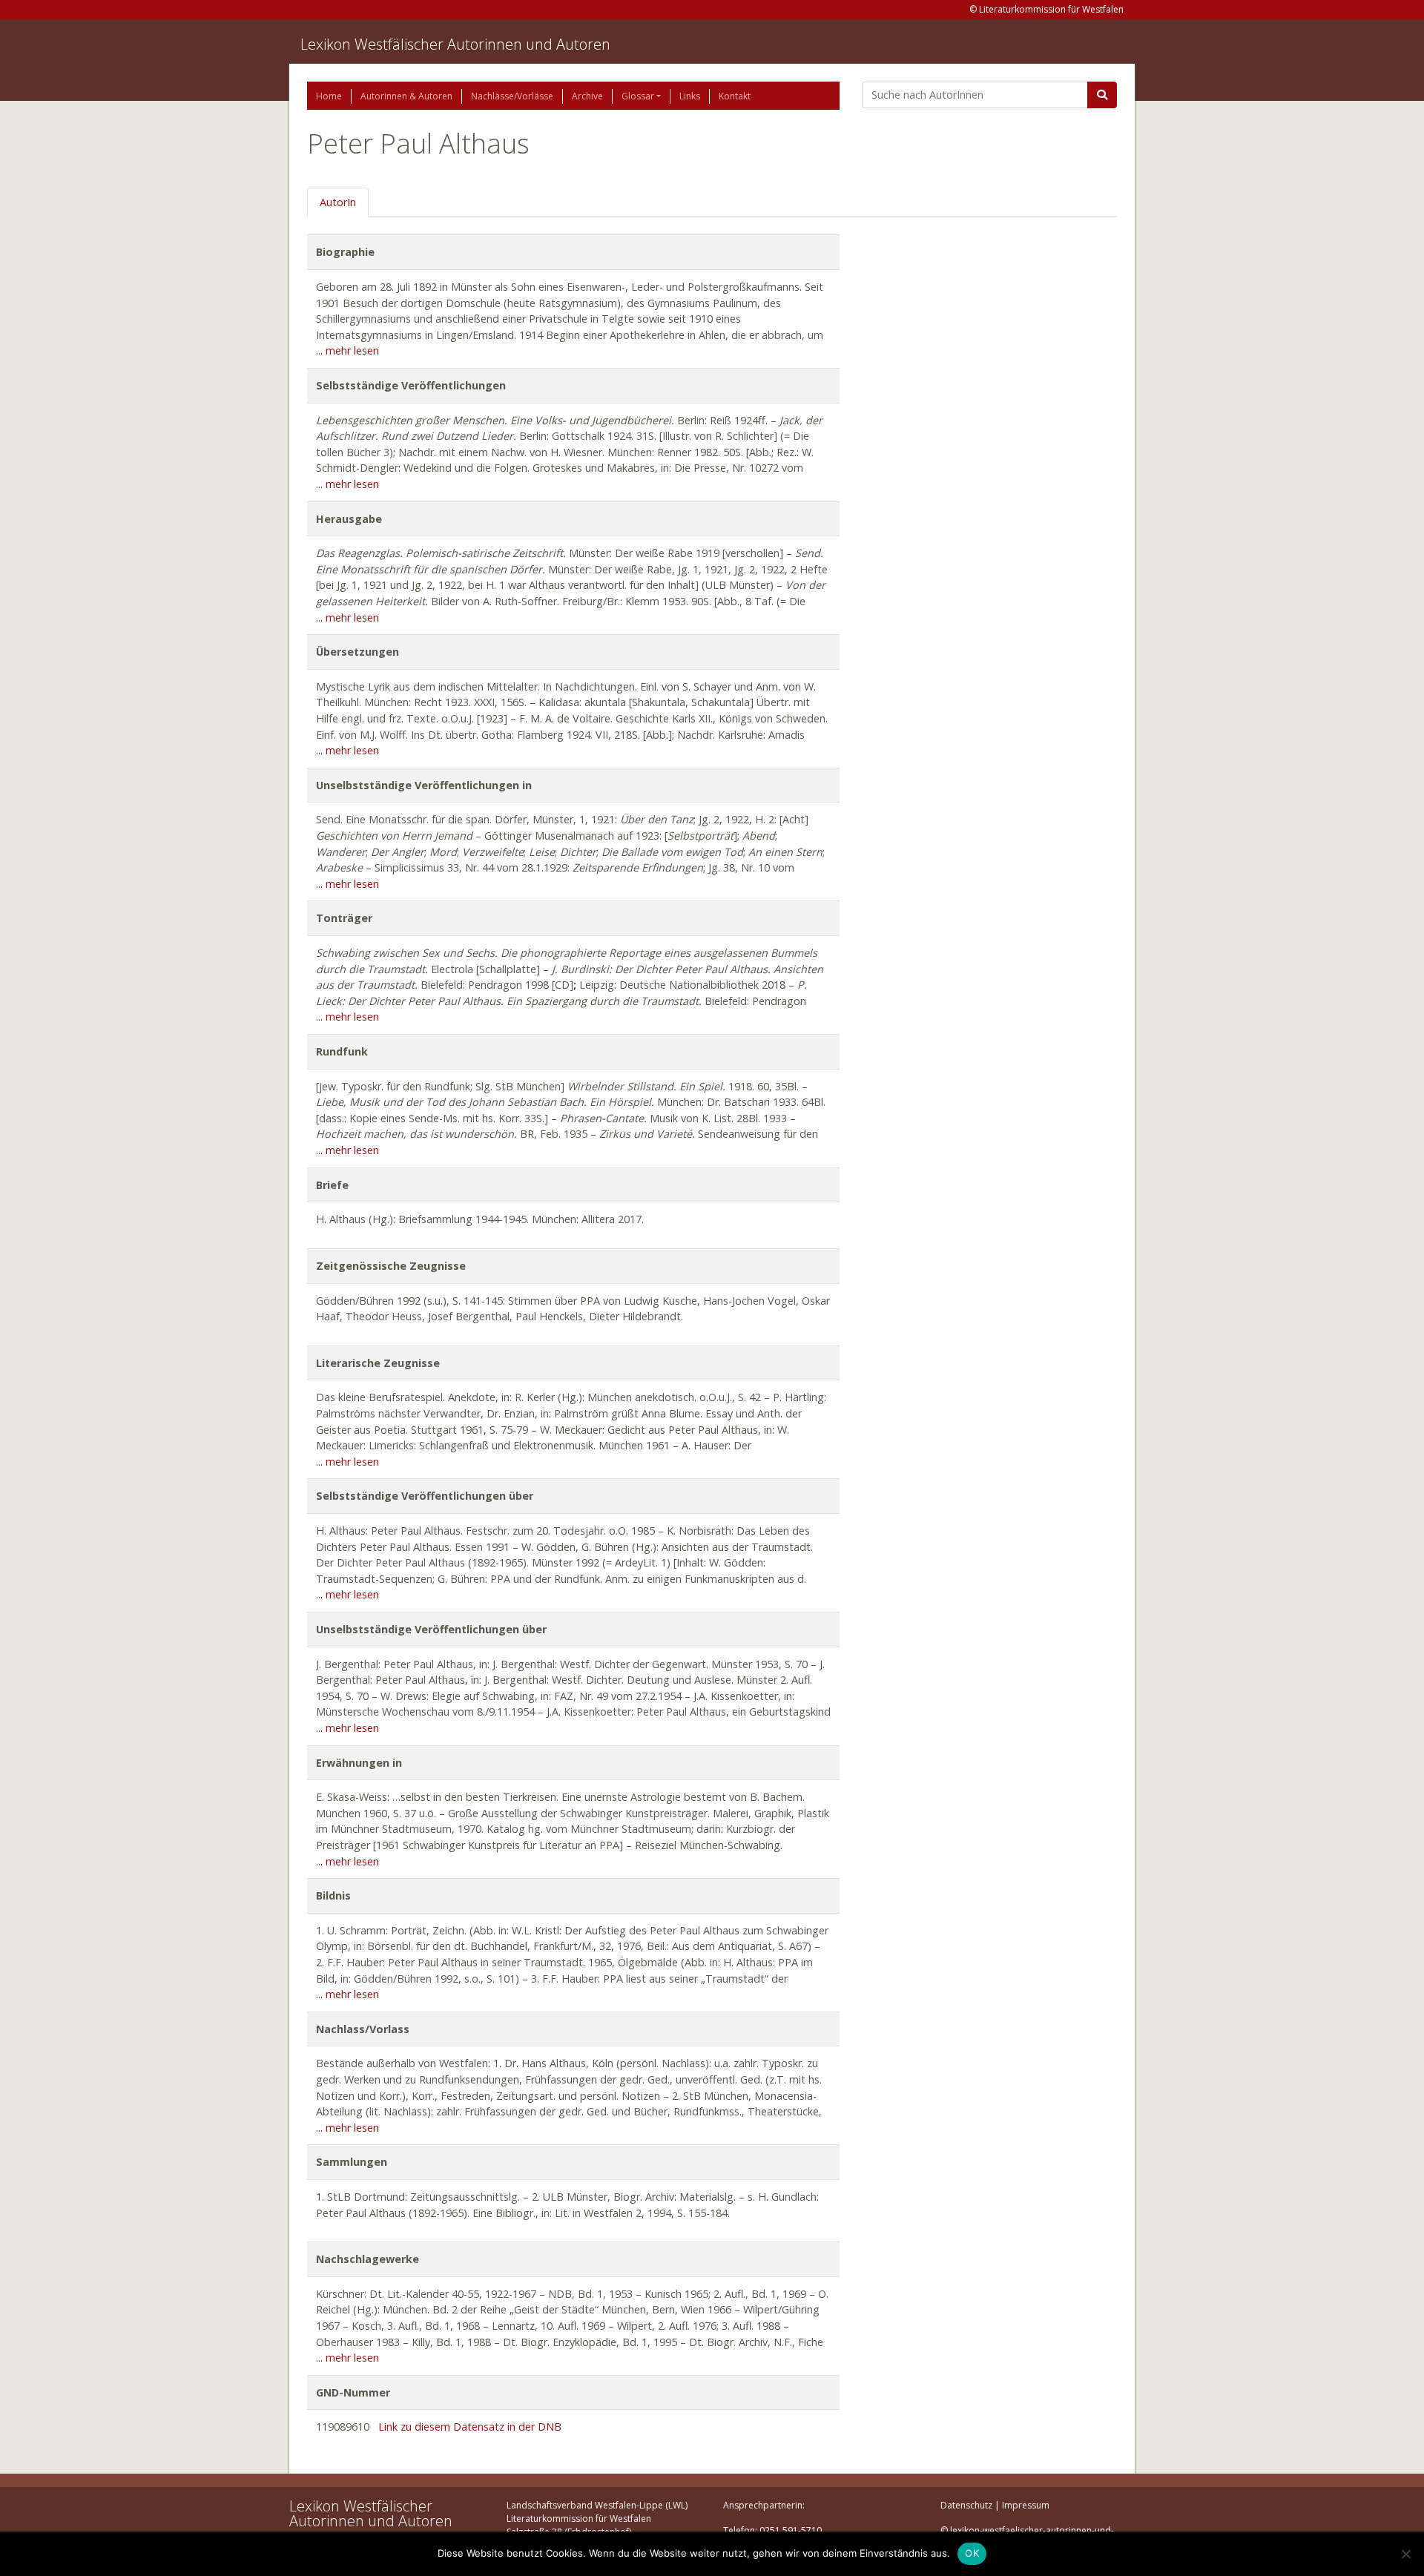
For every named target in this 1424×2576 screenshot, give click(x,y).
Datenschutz (966, 2505)
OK (972, 2553)
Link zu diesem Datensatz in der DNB (470, 2427)
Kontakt (735, 96)
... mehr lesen (347, 350)
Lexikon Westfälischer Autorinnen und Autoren (455, 44)
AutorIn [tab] (338, 202)
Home (329, 96)
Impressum (1026, 2505)
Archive (587, 96)
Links (690, 96)
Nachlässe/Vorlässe (512, 96)
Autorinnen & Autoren (406, 96)
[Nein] (1405, 2554)
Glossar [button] (638, 96)
